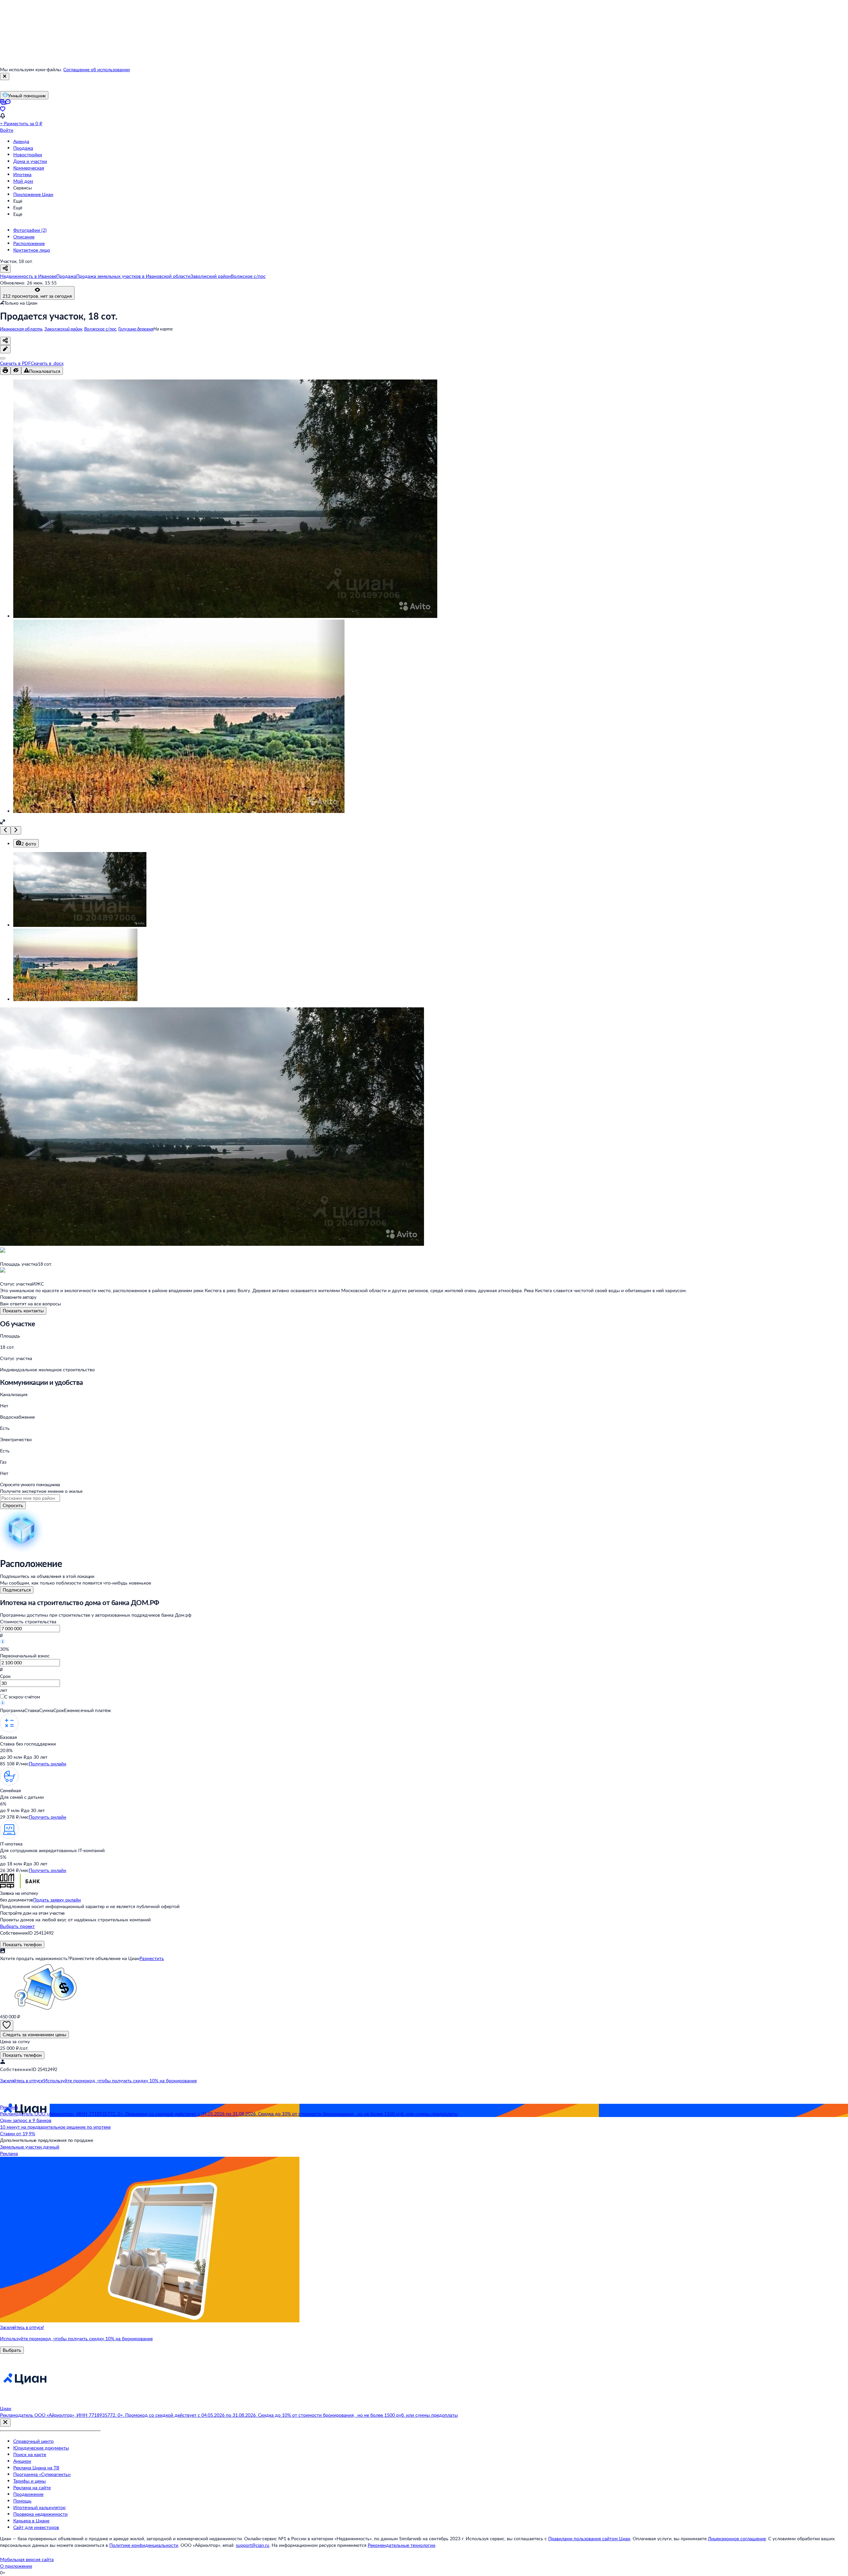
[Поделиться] (5, 341)
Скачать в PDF (15, 363)
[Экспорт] (3, 358)
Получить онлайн (48, 1764)
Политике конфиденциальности (144, 2545)
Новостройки (28, 154)
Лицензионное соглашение (737, 2538)
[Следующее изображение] (16, 830)
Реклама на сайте (32, 2487)
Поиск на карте (30, 2454)
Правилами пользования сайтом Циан (589, 2538)
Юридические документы (41, 2448)
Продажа (23, 148)
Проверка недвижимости (40, 2514)
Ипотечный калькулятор (39, 2507)
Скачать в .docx (47, 363)
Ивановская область (21, 329)
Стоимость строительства (28, 1621)
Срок (5, 1676)
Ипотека (22, 174)
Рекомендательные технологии (401, 2545)
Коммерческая (29, 168)
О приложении (16, 2566)
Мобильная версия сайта (27, 2559)
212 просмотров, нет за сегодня (37, 296)
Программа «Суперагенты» (42, 2474)
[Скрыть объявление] (16, 371)
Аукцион (22, 2461)
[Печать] (5, 371)
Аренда (21, 141)
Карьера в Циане (31, 2521)
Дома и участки (30, 161)
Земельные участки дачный (30, 2147)
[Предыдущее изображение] (5, 830)
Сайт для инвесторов (36, 2527)
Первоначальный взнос (25, 1656)
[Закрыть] (5, 76)
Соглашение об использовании (97, 69)
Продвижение (28, 2494)
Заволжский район (63, 329)
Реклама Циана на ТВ (36, 2468)
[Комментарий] (5, 349)
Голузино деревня (136, 329)
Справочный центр (33, 2441)
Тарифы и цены (29, 2481)
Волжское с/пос (100, 329)
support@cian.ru (253, 2545)
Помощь (22, 2501)
